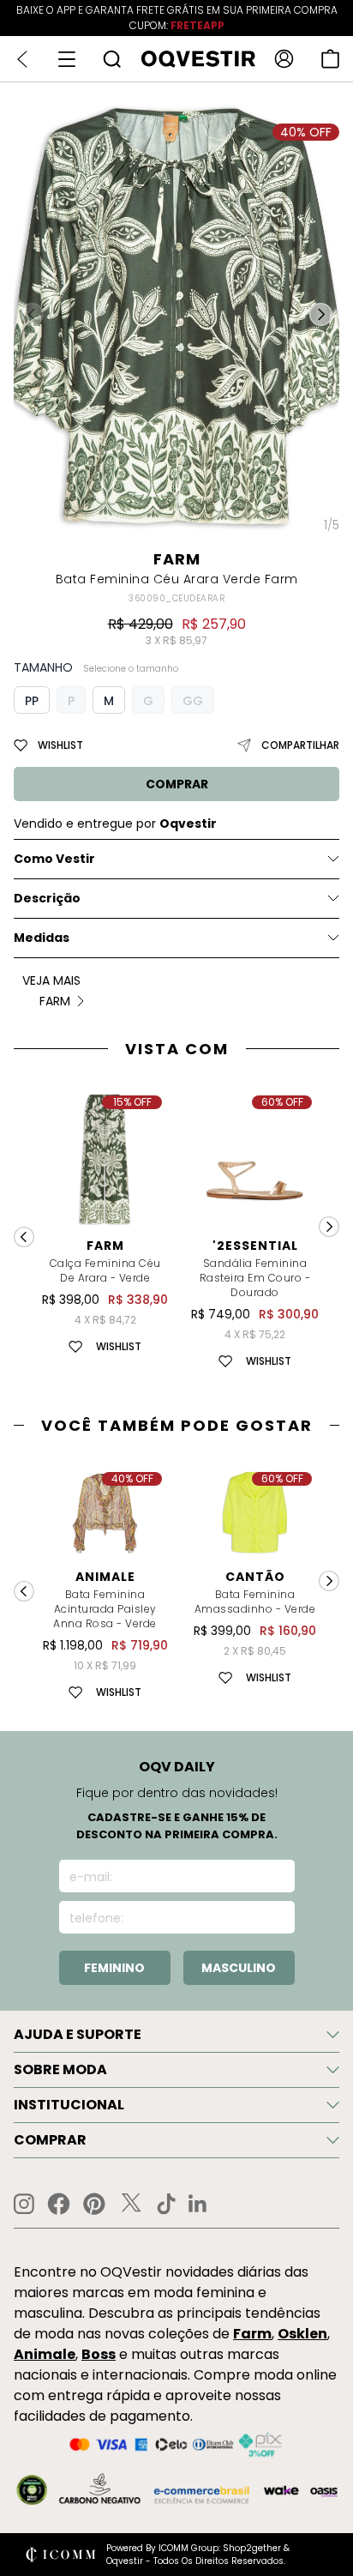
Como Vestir (54, 859)
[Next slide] (329, 1227)
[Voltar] (22, 59)
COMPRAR (177, 784)
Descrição (47, 898)
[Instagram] (24, 2204)
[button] (321, 315)
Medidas (42, 938)
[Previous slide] (24, 1237)
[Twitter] (131, 2204)
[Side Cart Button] (330, 59)
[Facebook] (59, 2204)
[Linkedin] (198, 2204)
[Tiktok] (166, 2204)
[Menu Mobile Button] (67, 59)
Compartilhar (300, 745)
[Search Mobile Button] (112, 59)
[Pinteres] (94, 2204)
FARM (177, 559)
